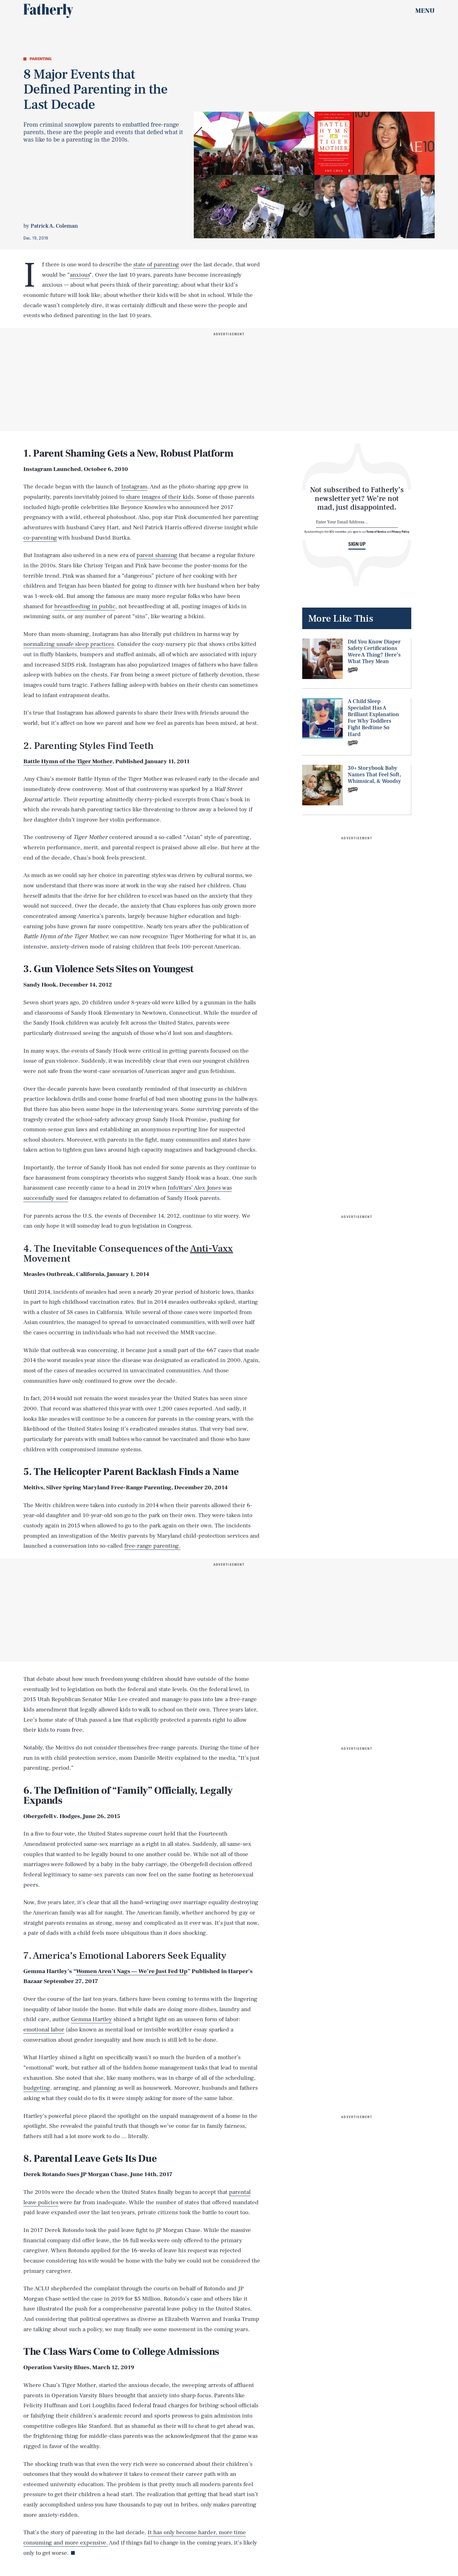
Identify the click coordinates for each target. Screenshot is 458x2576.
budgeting (37, 2088)
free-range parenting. (152, 1546)
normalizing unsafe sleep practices (69, 644)
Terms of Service (376, 532)
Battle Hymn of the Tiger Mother (68, 761)
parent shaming (157, 555)
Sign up (357, 544)
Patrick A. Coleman (54, 226)
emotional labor (44, 2030)
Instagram (134, 487)
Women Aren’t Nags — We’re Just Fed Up (132, 1971)
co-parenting (40, 538)
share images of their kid (158, 497)
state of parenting (156, 264)
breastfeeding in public (85, 606)
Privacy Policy (401, 532)
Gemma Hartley (91, 2019)
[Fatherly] (48, 11)
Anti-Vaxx (212, 1249)
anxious (80, 275)
